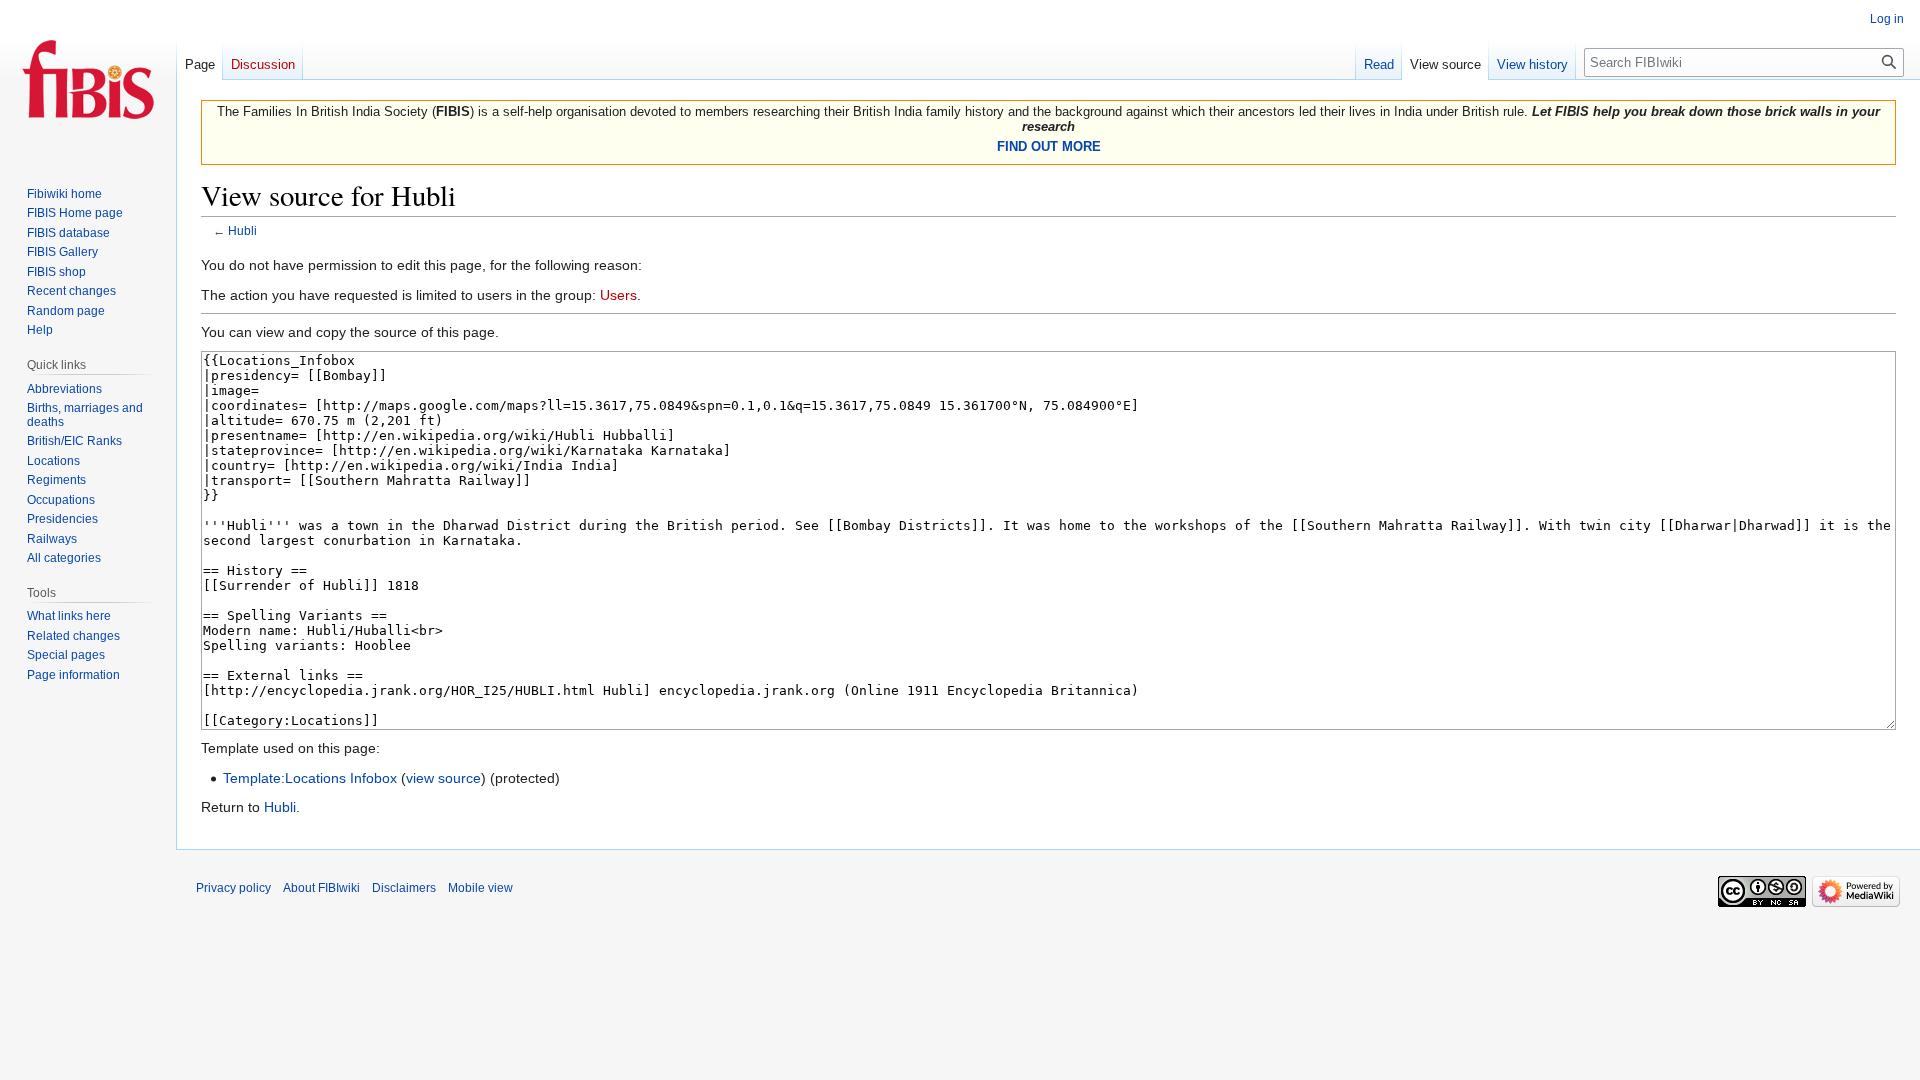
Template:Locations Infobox (310, 778)
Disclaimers (404, 888)
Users (618, 295)
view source (443, 778)
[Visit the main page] (88, 80)
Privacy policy (233, 888)
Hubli (242, 230)
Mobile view (480, 888)
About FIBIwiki (321, 888)
